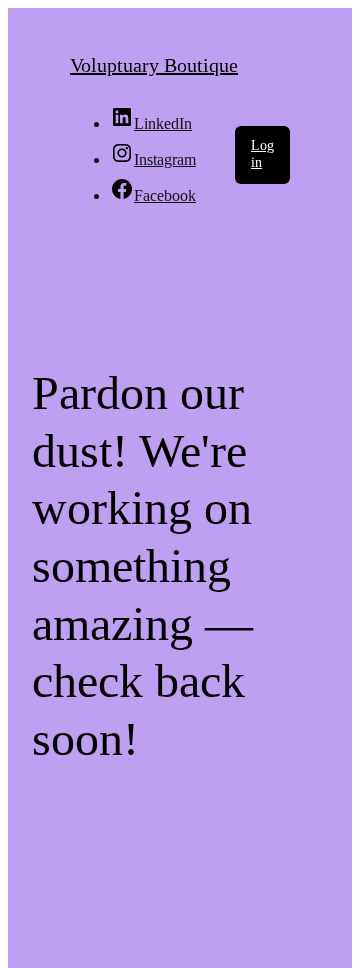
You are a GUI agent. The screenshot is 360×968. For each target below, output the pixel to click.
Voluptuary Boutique (154, 65)
